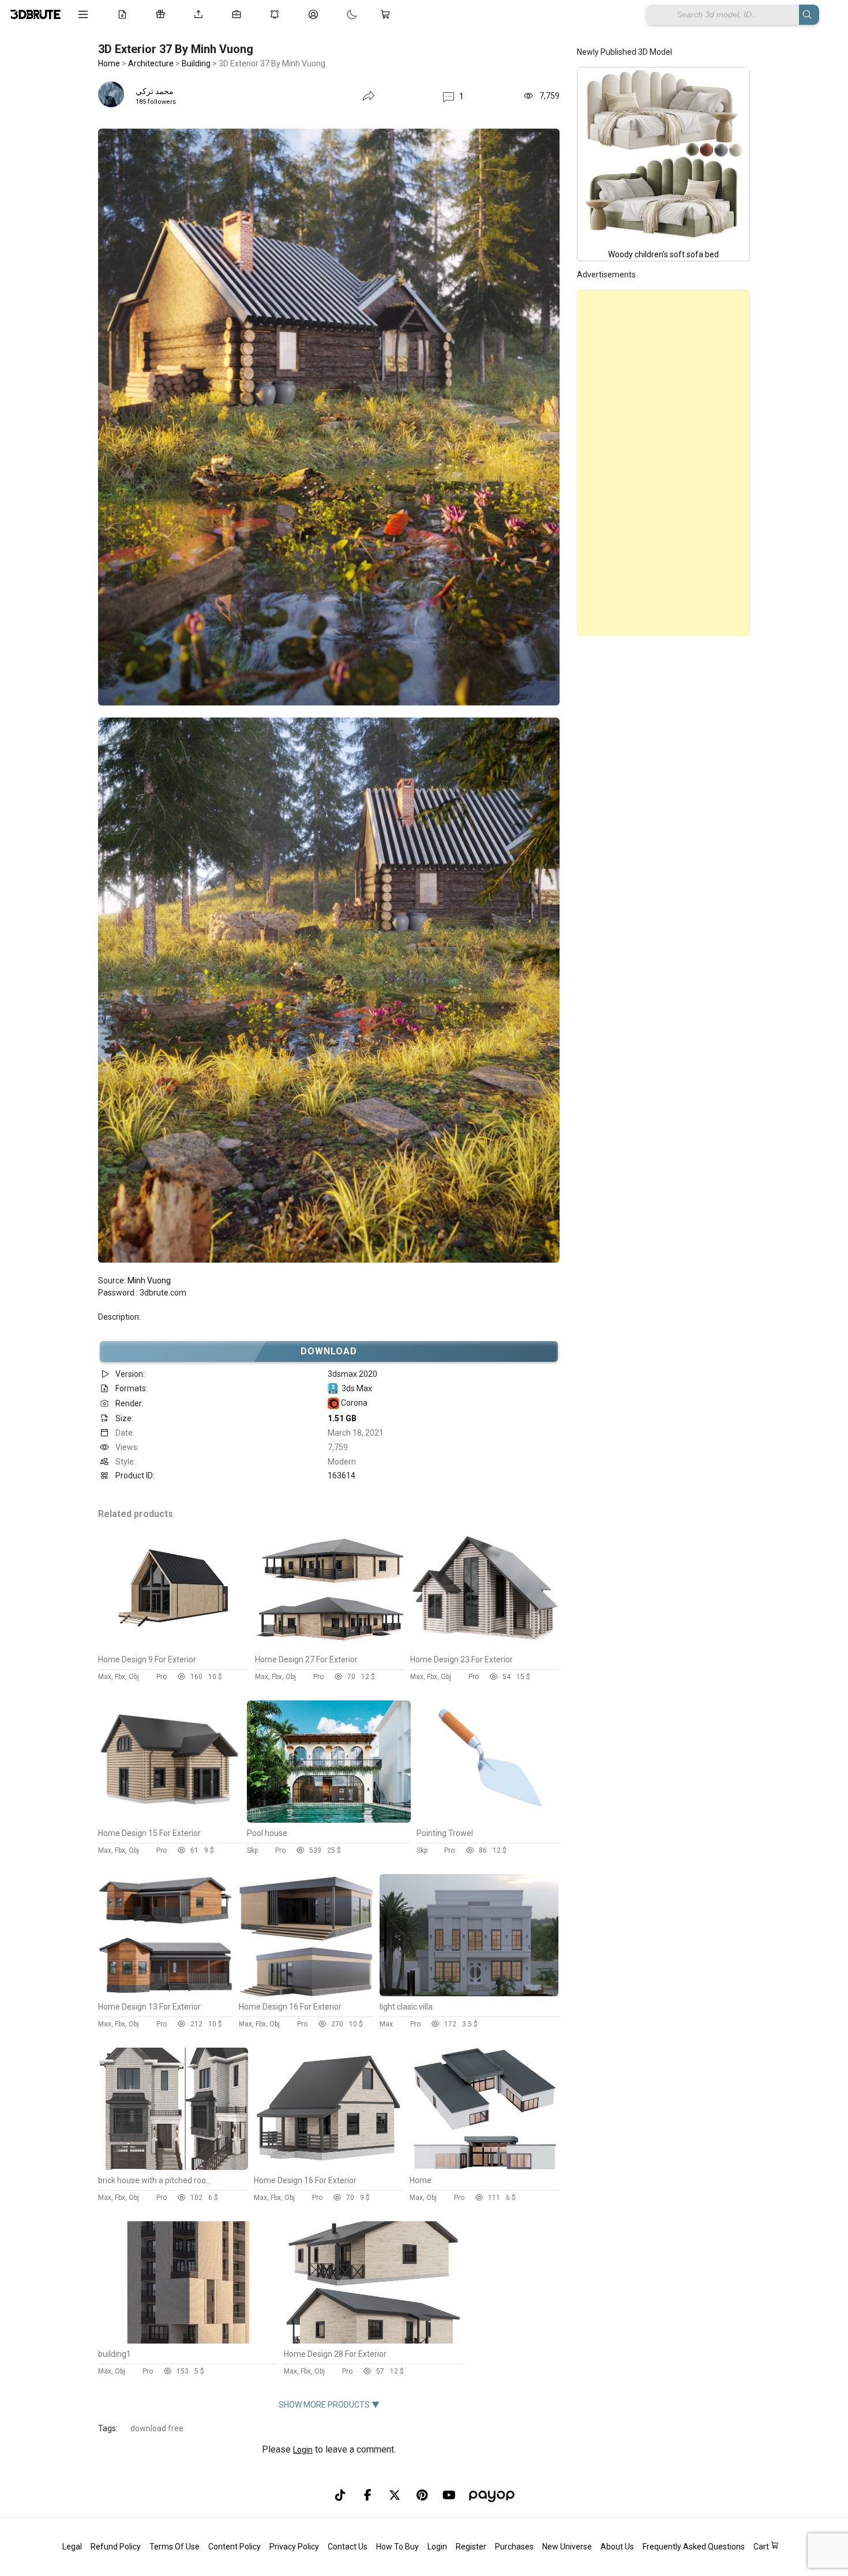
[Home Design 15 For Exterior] (170, 1820)
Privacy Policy (294, 2547)
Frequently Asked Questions (694, 2547)
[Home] (485, 2167)
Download (329, 1351)
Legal (72, 2547)
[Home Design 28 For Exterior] (373, 2341)
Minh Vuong (149, 1281)
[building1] (187, 2341)
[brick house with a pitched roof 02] (173, 2167)
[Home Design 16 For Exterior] (306, 1993)
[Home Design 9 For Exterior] (174, 1646)
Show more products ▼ (329, 2405)
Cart (762, 2547)
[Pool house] (329, 1820)
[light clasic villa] (469, 1993)
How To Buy (397, 2547)
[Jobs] (239, 14)
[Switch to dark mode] (340, 14)
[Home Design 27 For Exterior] (330, 1646)
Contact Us (348, 2547)
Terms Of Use (175, 2547)
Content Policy (234, 2547)
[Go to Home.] (35, 14)
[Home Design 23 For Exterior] (485, 1646)
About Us (617, 2547)
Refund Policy (116, 2547)
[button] (453, 96)
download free (157, 2428)
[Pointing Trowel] (488, 1820)
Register (471, 2547)
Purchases (514, 2547)
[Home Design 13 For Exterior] (166, 1993)
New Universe (567, 2547)
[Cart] (388, 14)
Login (303, 2450)
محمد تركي (155, 91)
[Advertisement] (663, 463)
